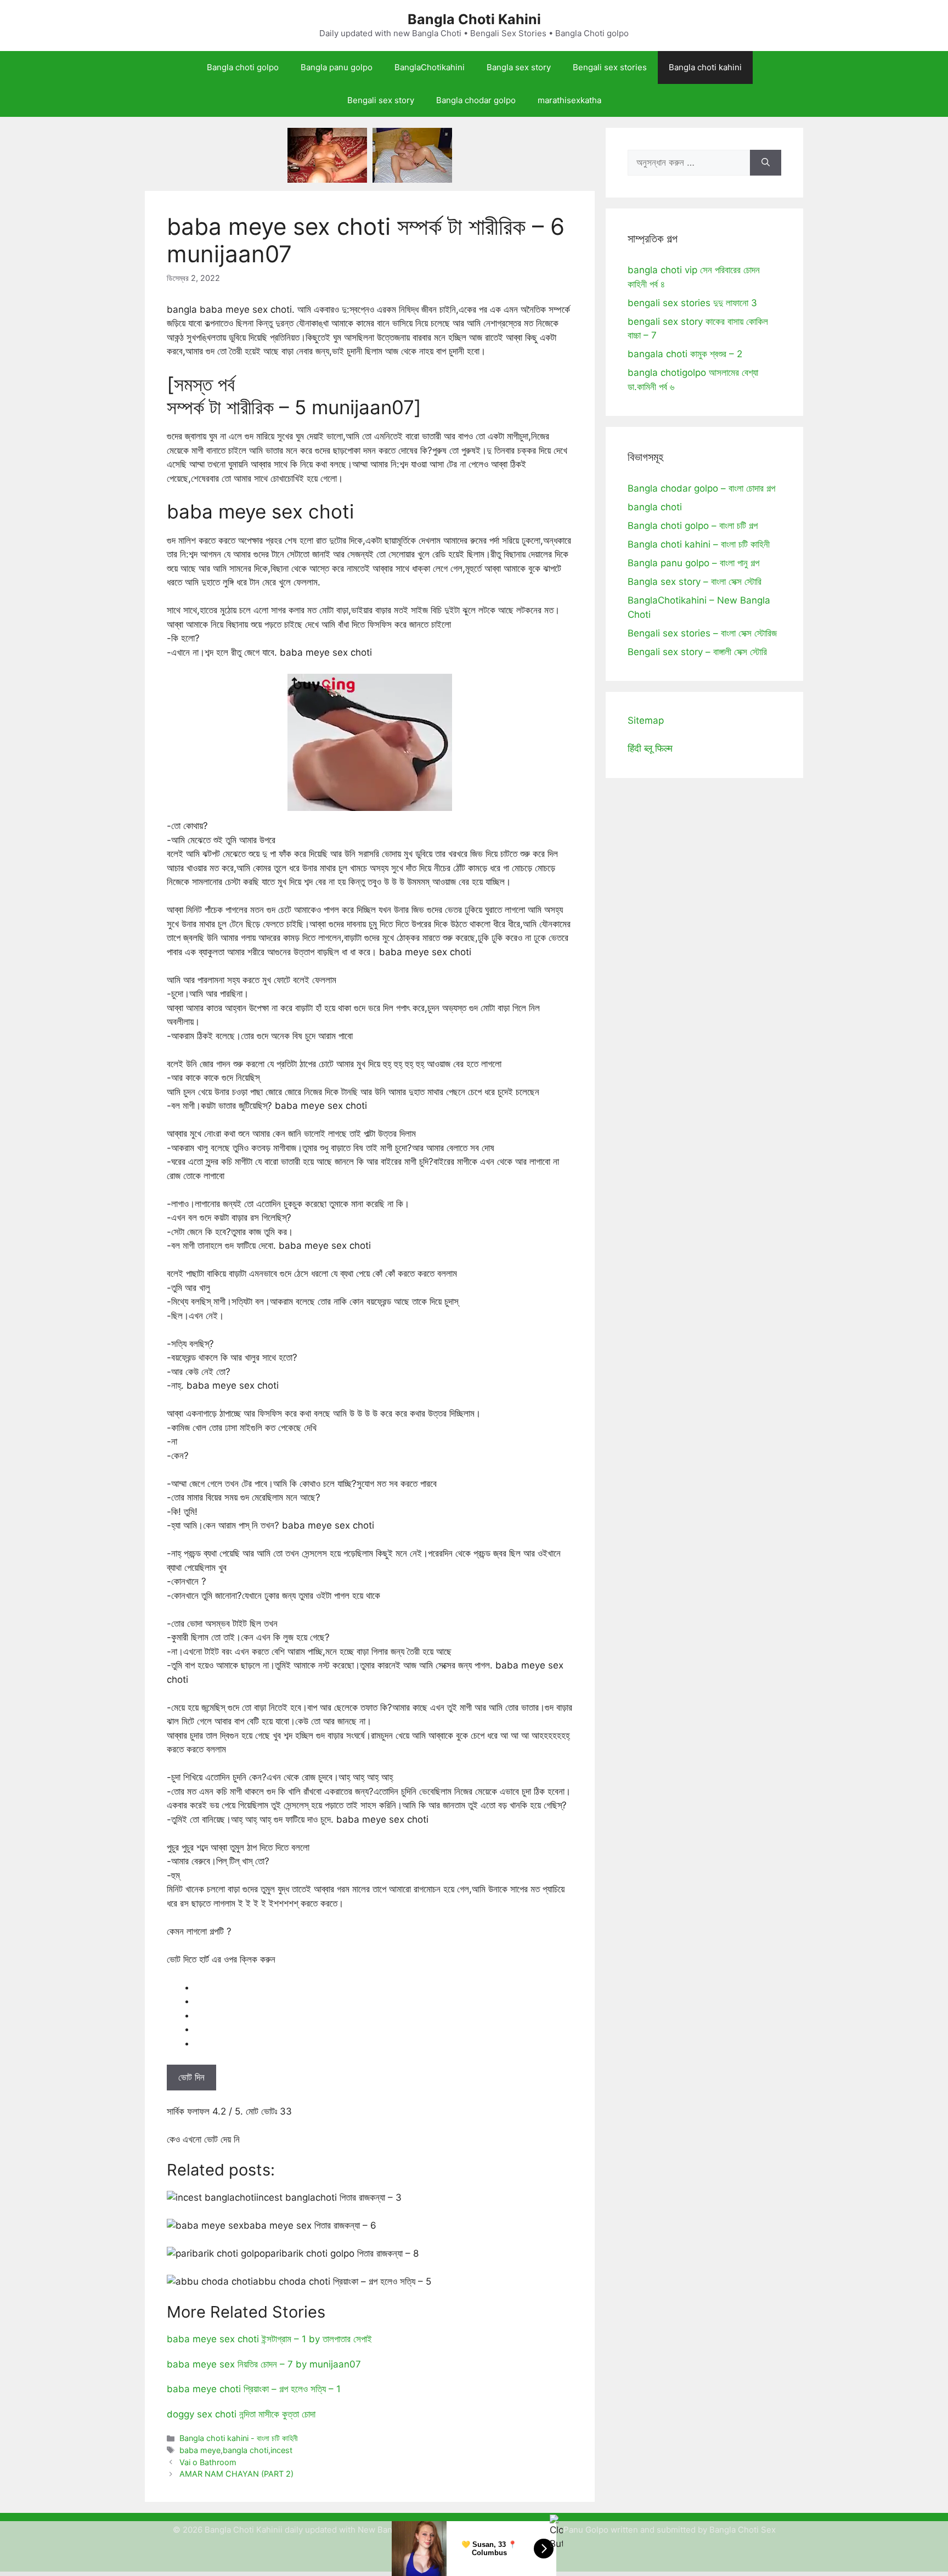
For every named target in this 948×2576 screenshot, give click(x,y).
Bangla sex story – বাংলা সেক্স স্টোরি (695, 582)
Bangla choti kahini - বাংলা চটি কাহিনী (239, 2438)
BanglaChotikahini (430, 67)
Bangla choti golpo (243, 67)
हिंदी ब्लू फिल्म (650, 748)
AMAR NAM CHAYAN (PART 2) (236, 2474)
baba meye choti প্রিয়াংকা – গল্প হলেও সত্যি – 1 (254, 2389)
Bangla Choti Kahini (474, 19)
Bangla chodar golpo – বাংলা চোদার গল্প (701, 488)
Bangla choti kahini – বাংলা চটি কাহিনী (699, 544)
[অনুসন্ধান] (766, 163)
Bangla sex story (519, 67)
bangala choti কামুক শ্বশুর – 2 (685, 354)
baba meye (200, 2450)
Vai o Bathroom (208, 2462)
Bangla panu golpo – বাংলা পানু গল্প (693, 563)
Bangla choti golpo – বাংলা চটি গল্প (693, 526)
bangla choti (246, 2450)
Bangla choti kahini (705, 67)
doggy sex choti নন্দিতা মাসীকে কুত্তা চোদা (241, 2414)
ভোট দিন (191, 2077)
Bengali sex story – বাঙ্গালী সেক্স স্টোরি (697, 652)
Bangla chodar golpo (476, 100)
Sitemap (646, 720)
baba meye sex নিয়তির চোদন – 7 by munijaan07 (264, 2364)
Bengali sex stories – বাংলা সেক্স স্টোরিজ (702, 633)
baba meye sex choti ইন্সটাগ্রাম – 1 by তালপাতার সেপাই (269, 2339)
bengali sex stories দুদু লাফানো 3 (692, 303)
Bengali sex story (381, 100)
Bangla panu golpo (337, 67)
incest (281, 2450)
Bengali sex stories (610, 67)
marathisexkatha (569, 100)
